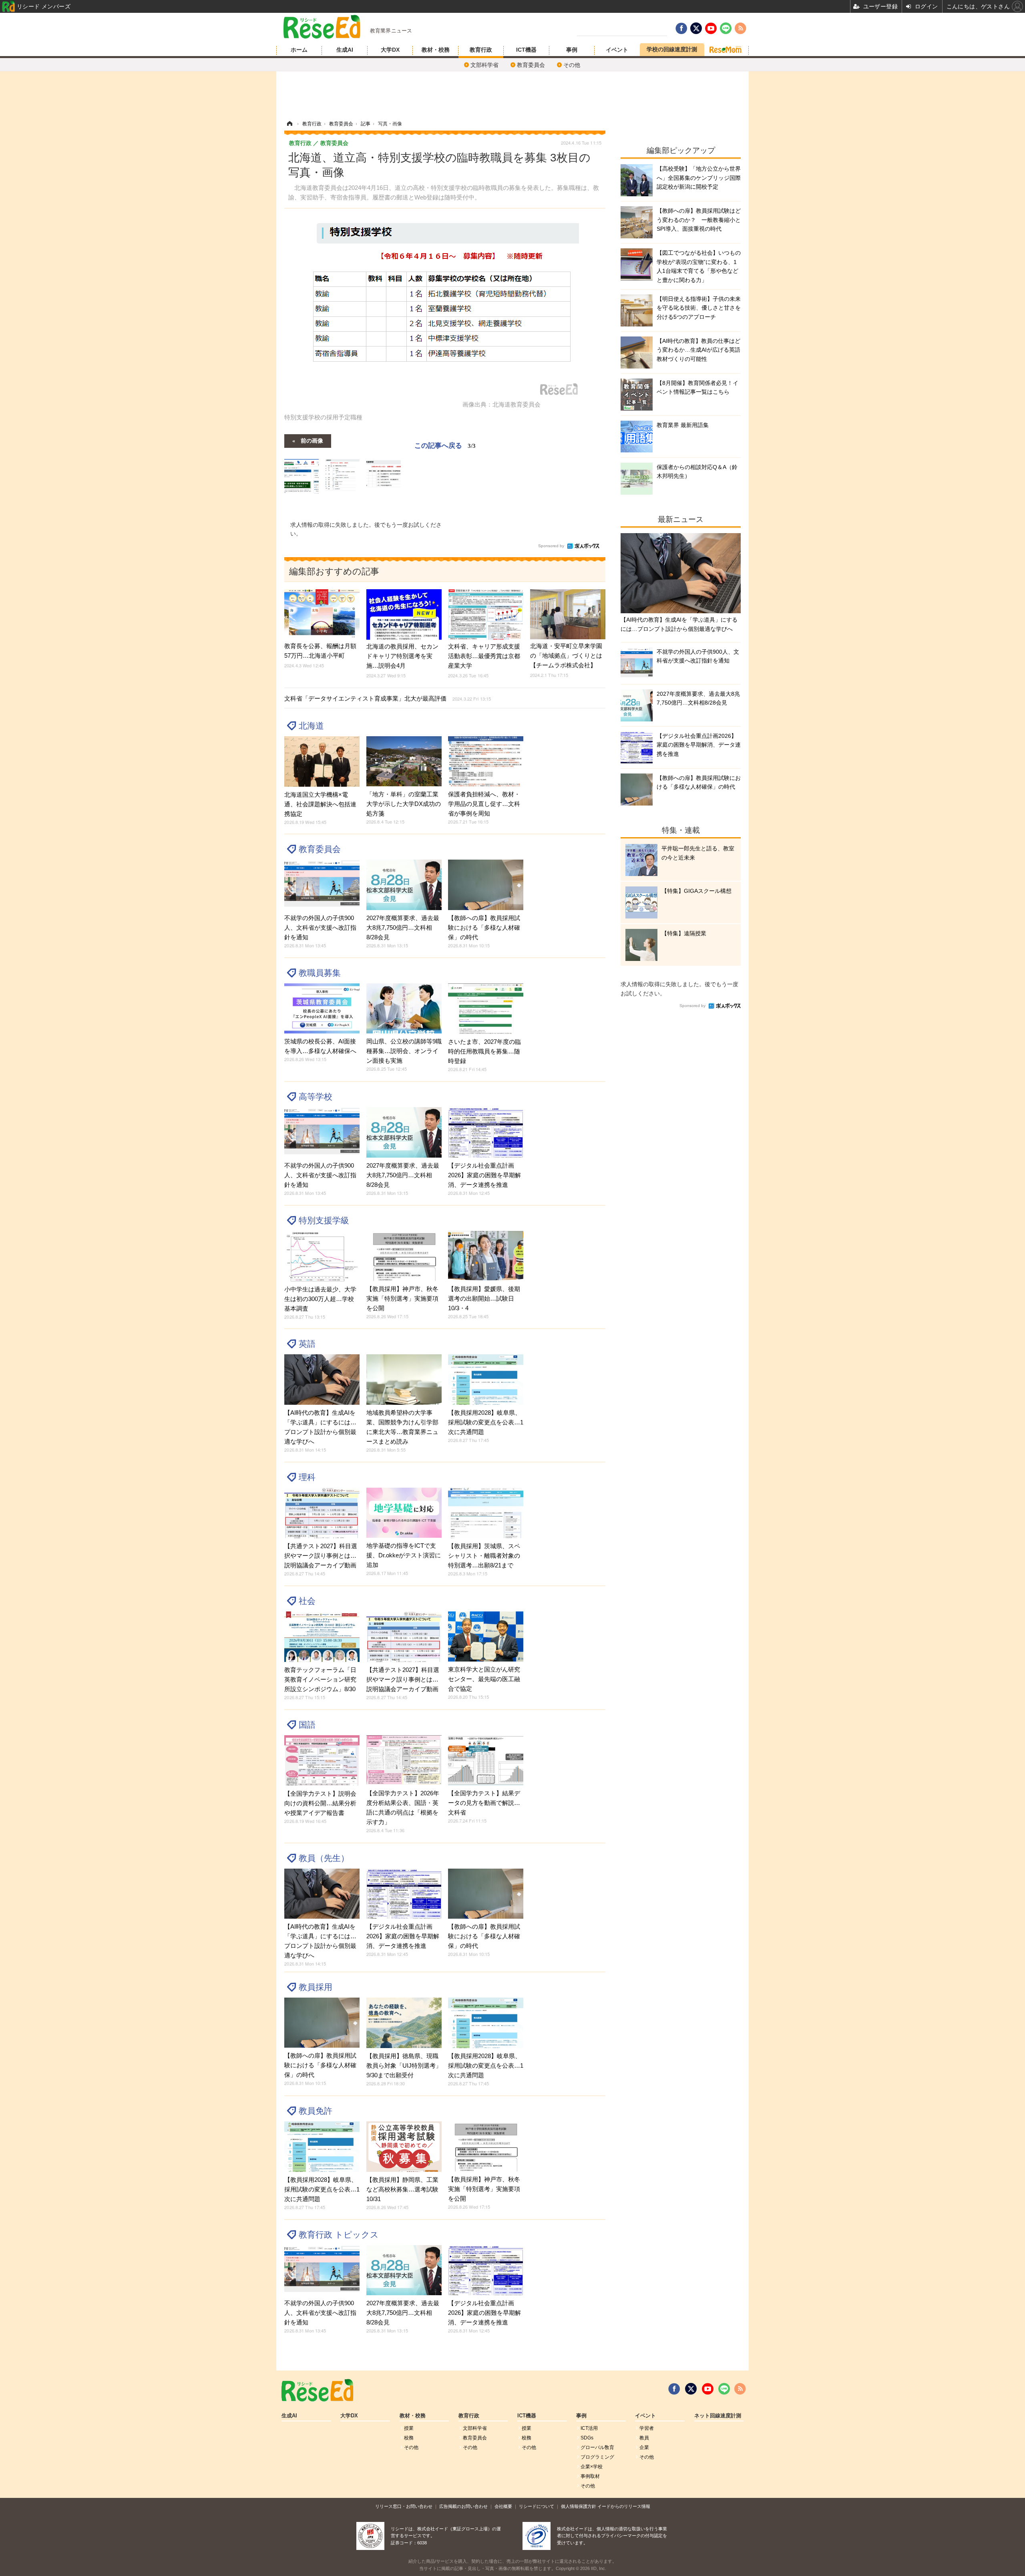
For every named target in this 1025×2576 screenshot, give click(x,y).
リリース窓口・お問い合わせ (404, 2506)
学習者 (647, 2428)
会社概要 (503, 2506)
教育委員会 (531, 65)
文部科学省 (484, 65)
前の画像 (312, 440)
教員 (644, 2438)
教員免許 (316, 2111)
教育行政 (481, 50)
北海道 (311, 726)
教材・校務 (436, 50)
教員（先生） (324, 1858)
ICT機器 (526, 50)
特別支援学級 (324, 1220)
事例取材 (590, 2476)
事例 (572, 50)
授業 (409, 2428)
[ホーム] (289, 124)
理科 (307, 1477)
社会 (307, 1601)
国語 (307, 1725)
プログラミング (597, 2457)
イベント (617, 50)
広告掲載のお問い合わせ (463, 2506)
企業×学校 (592, 2467)
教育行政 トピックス (339, 2235)
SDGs (587, 2438)
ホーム (299, 50)
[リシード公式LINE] (724, 2389)
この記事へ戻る (445, 445)
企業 (644, 2447)
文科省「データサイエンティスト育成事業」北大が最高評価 (388, 698)
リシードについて (537, 2506)
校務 (409, 2438)
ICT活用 (589, 2428)
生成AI (345, 50)
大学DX (390, 50)
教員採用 (316, 1987)
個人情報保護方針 (579, 2506)
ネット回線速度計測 (718, 2416)
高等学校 (316, 1097)
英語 (307, 1344)
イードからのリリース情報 (624, 2506)
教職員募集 (320, 973)
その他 (572, 65)
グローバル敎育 (597, 2447)
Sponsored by (551, 546)
